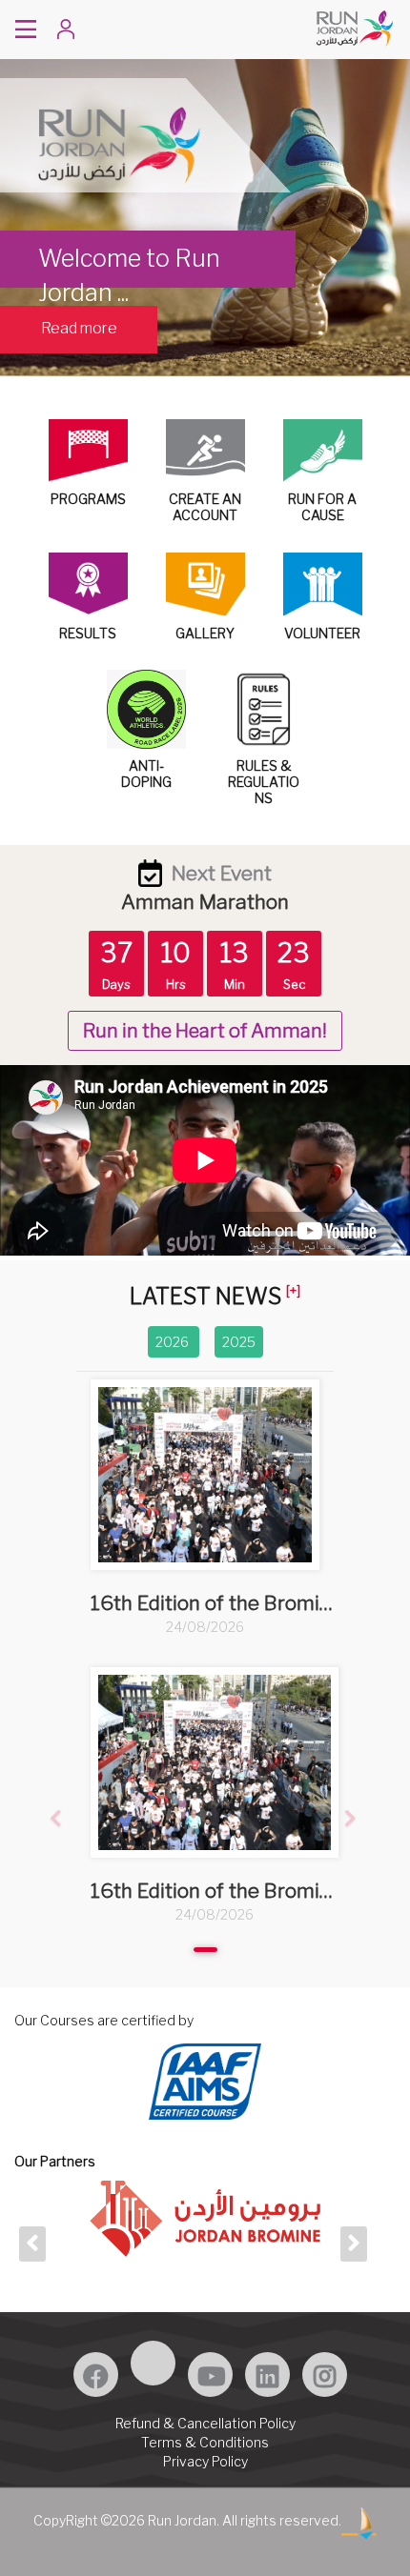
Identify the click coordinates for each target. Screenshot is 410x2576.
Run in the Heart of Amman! (205, 1031)
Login (92, 31)
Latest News (205, 1297)
